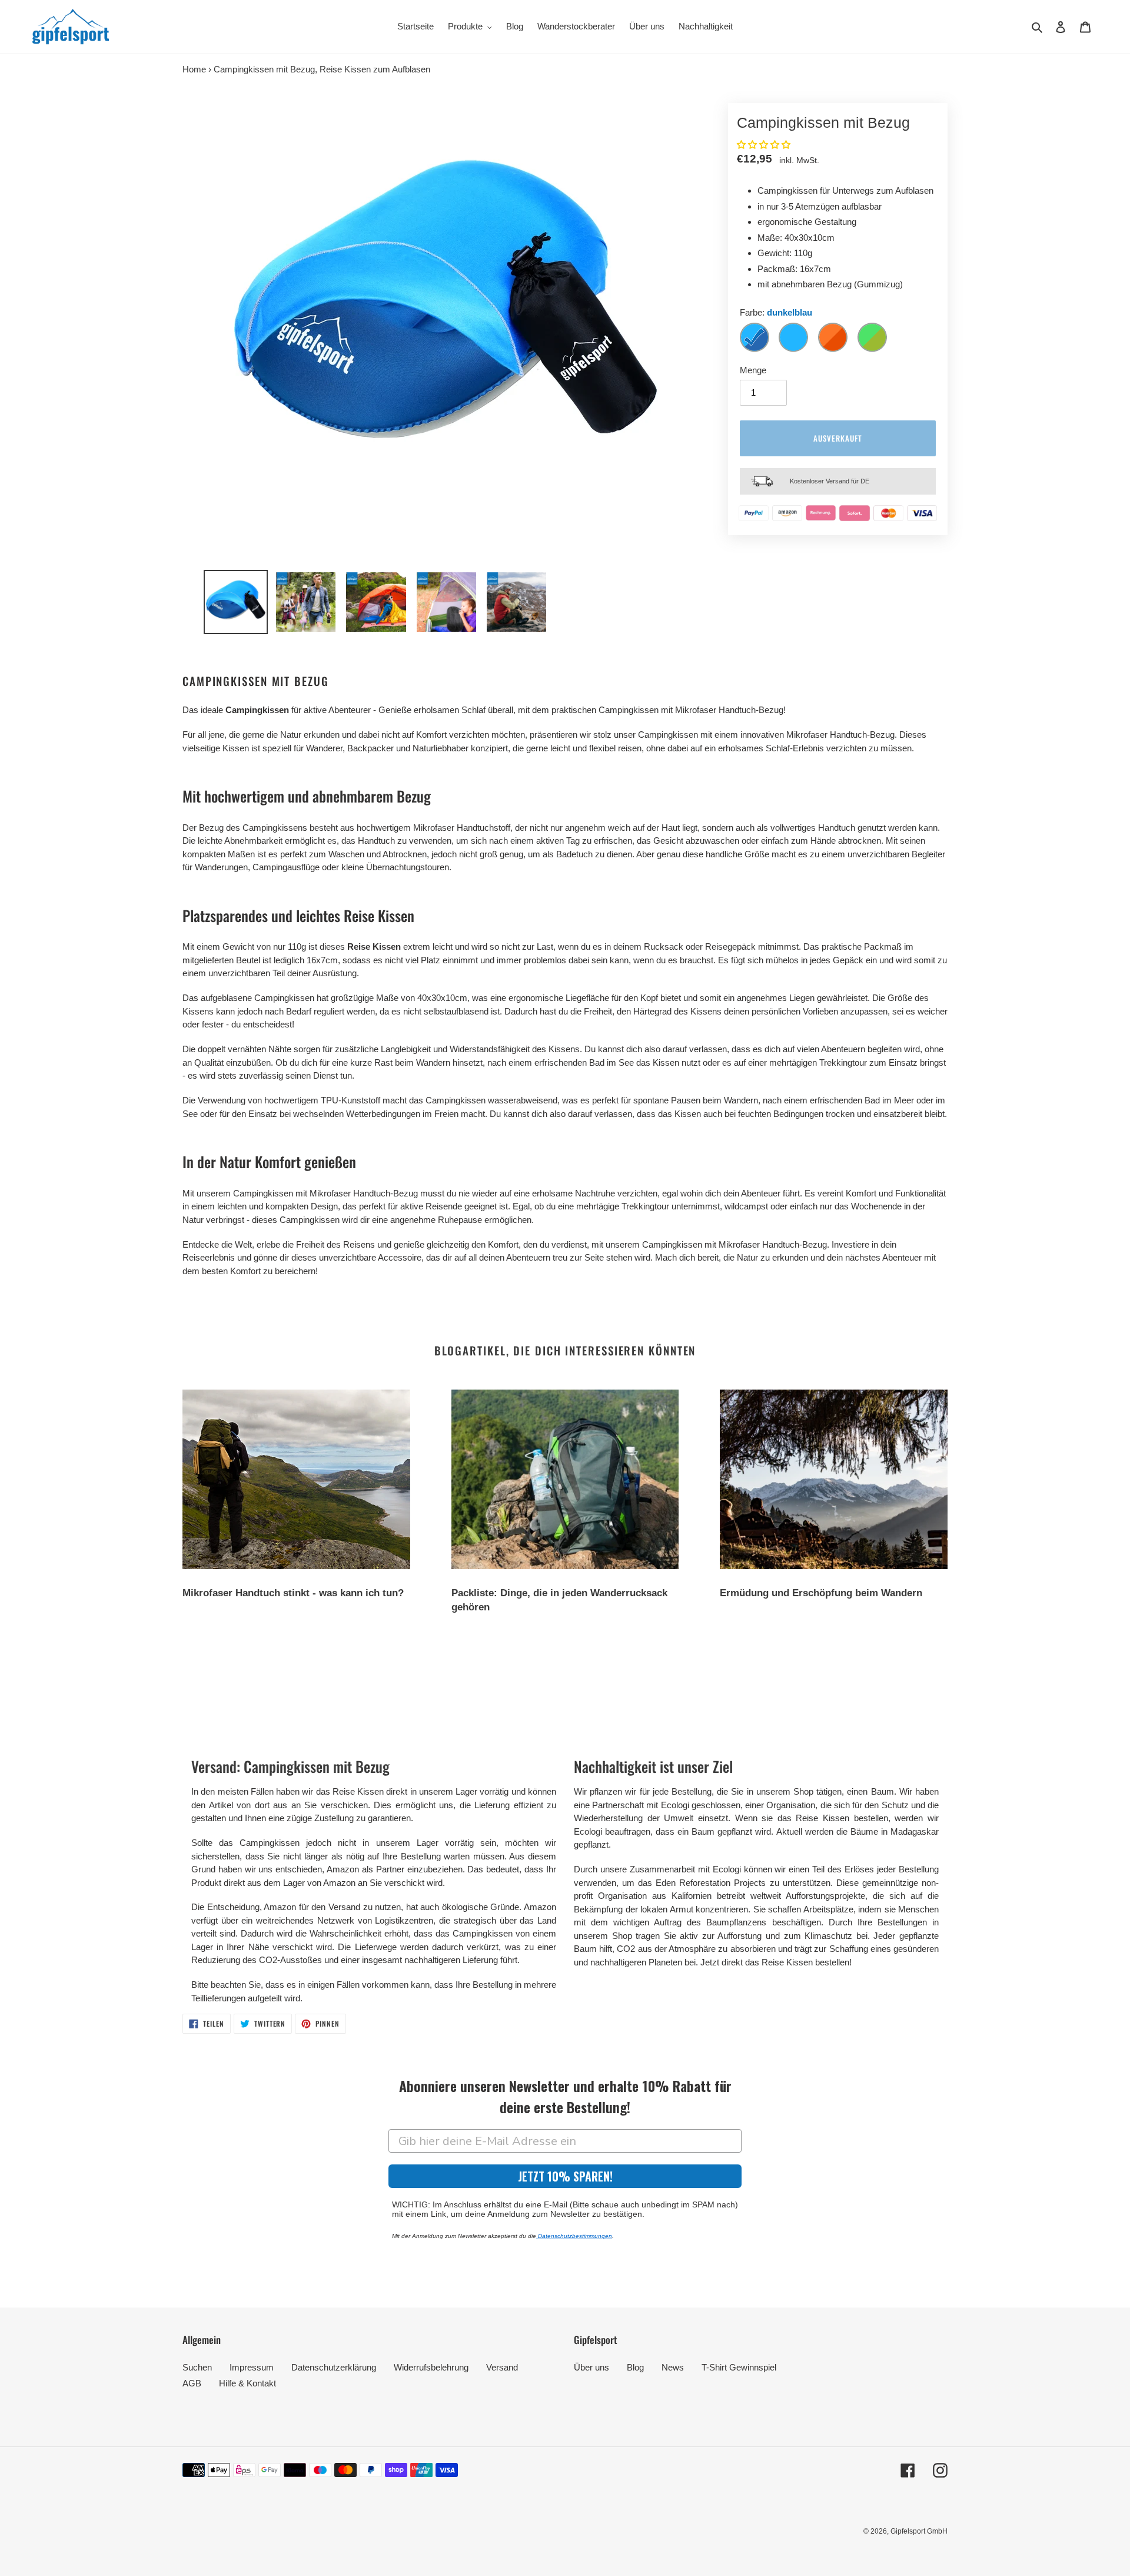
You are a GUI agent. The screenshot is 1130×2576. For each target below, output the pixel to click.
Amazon (280, 1907)
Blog (635, 2367)
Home (194, 69)
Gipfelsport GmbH (919, 2531)
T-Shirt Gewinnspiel (739, 2367)
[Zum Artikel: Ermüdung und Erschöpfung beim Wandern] (834, 1479)
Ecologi (588, 1831)
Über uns (591, 2367)
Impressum (252, 2367)
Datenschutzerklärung (334, 2367)
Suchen (197, 2367)
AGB (192, 2383)
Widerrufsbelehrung (431, 2367)
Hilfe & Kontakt (247, 2383)
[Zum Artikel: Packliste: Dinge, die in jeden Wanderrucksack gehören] (565, 1479)
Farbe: (776, 312)
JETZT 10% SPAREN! (565, 2176)
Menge (753, 370)
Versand (502, 2367)
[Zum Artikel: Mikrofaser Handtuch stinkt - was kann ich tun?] (296, 1479)
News (673, 2367)
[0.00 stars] (765, 145)
